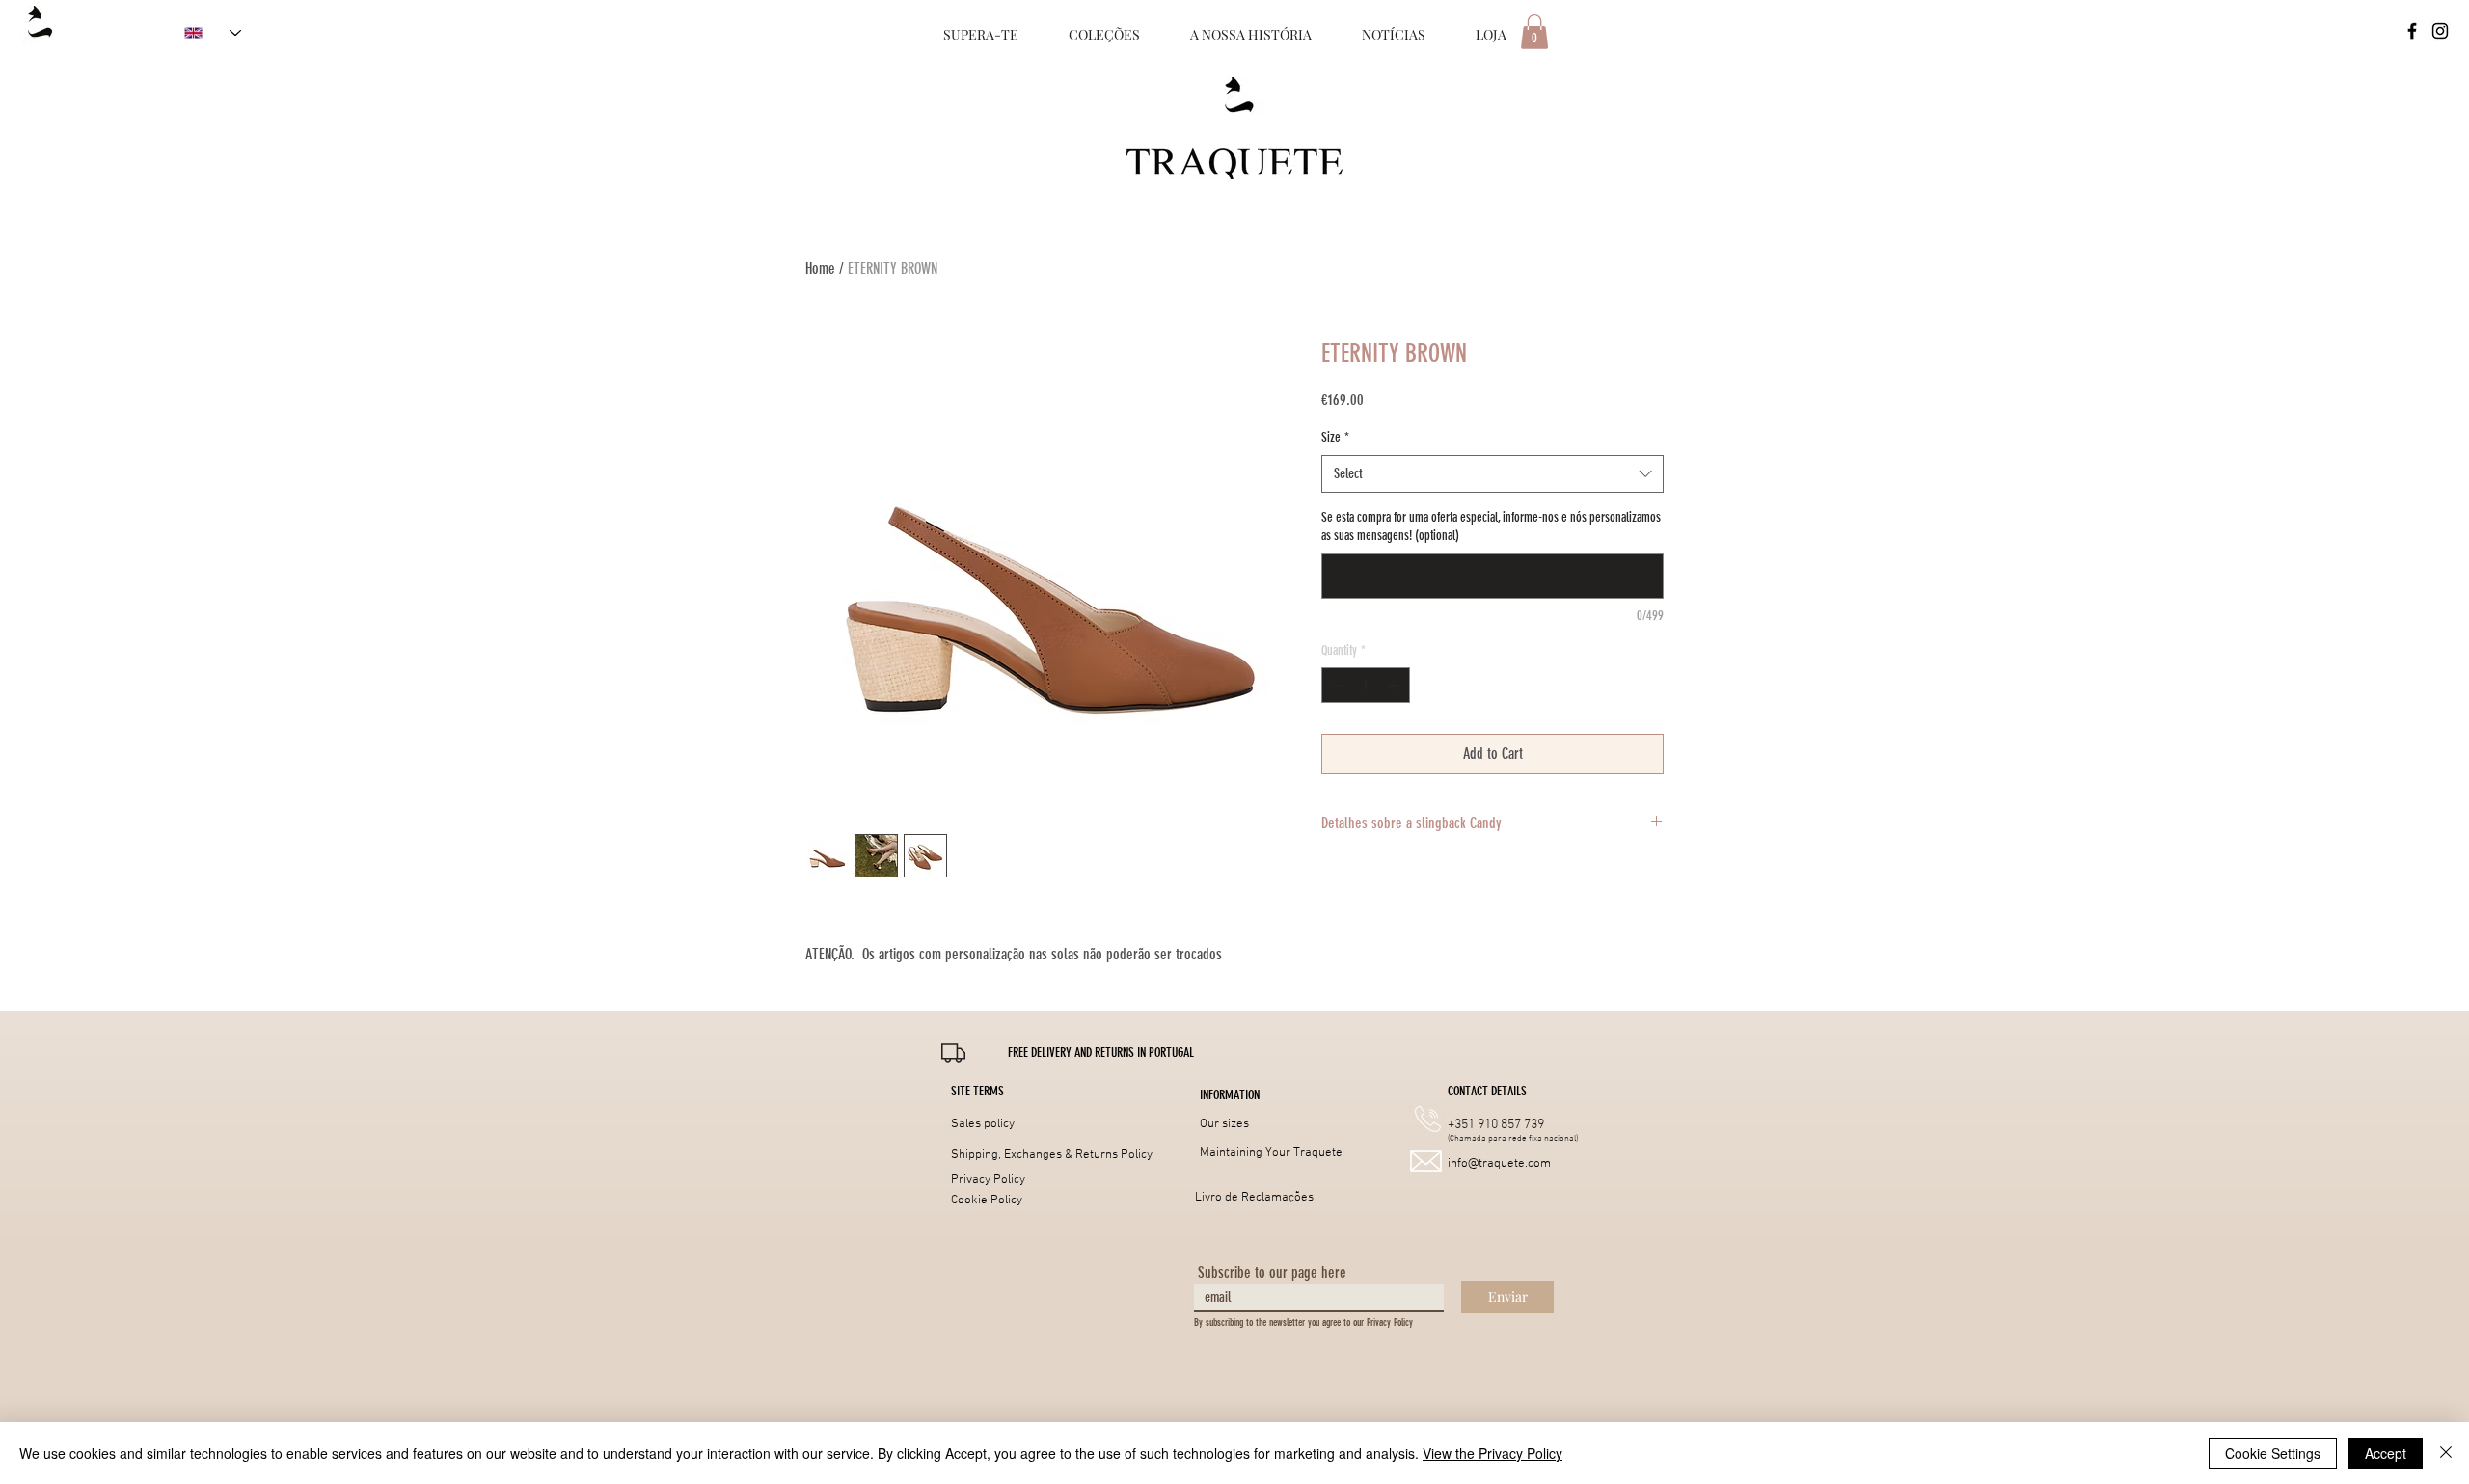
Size (1335, 437)
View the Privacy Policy (1492, 1453)
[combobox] (1492, 474)
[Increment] (1395, 685)
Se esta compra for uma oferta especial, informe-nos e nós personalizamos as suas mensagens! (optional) (1491, 527)
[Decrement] (1336, 685)
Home (820, 269)
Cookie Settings (2273, 1453)
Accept (2386, 1453)
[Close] (2446, 1453)
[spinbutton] (1366, 685)
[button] (1100, 1053)
